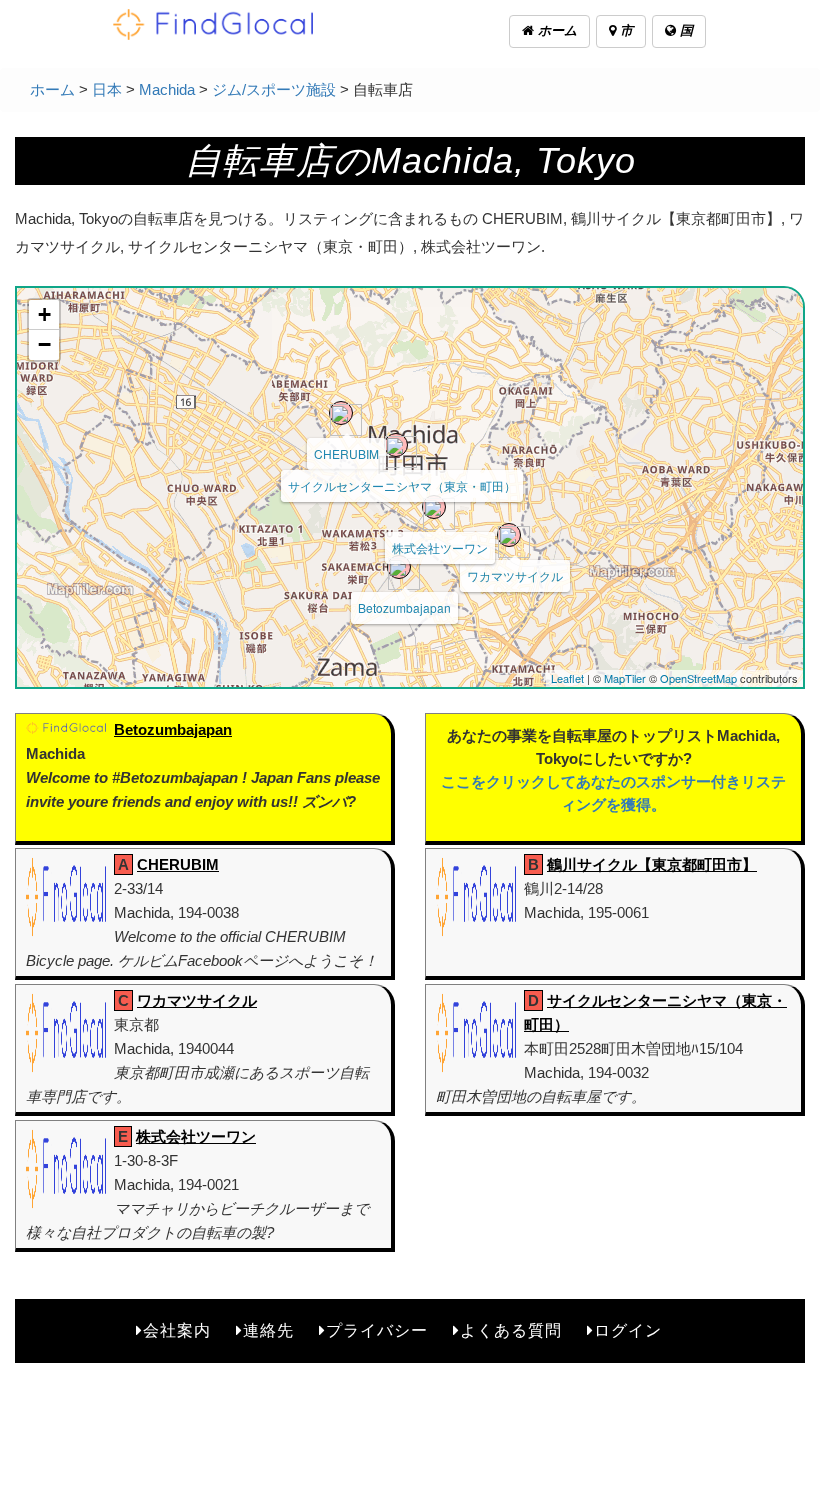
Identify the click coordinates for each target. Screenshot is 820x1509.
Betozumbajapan (404, 607)
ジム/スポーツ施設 (274, 89)
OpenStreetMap (698, 678)
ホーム (555, 30)
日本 (107, 89)
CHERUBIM (346, 453)
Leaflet (567, 678)
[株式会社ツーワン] (434, 507)
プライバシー (377, 1330)
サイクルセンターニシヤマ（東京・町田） (402, 485)
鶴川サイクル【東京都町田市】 (652, 864)
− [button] (44, 344)
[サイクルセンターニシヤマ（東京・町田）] (396, 445)
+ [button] (44, 314)
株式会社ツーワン (440, 547)
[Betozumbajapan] (399, 567)
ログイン (628, 1330)
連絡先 (268, 1330)
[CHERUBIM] (341, 413)
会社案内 (177, 1330)
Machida (167, 89)
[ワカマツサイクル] (509, 535)
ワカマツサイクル (515, 575)
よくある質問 (511, 1330)
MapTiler (625, 678)
